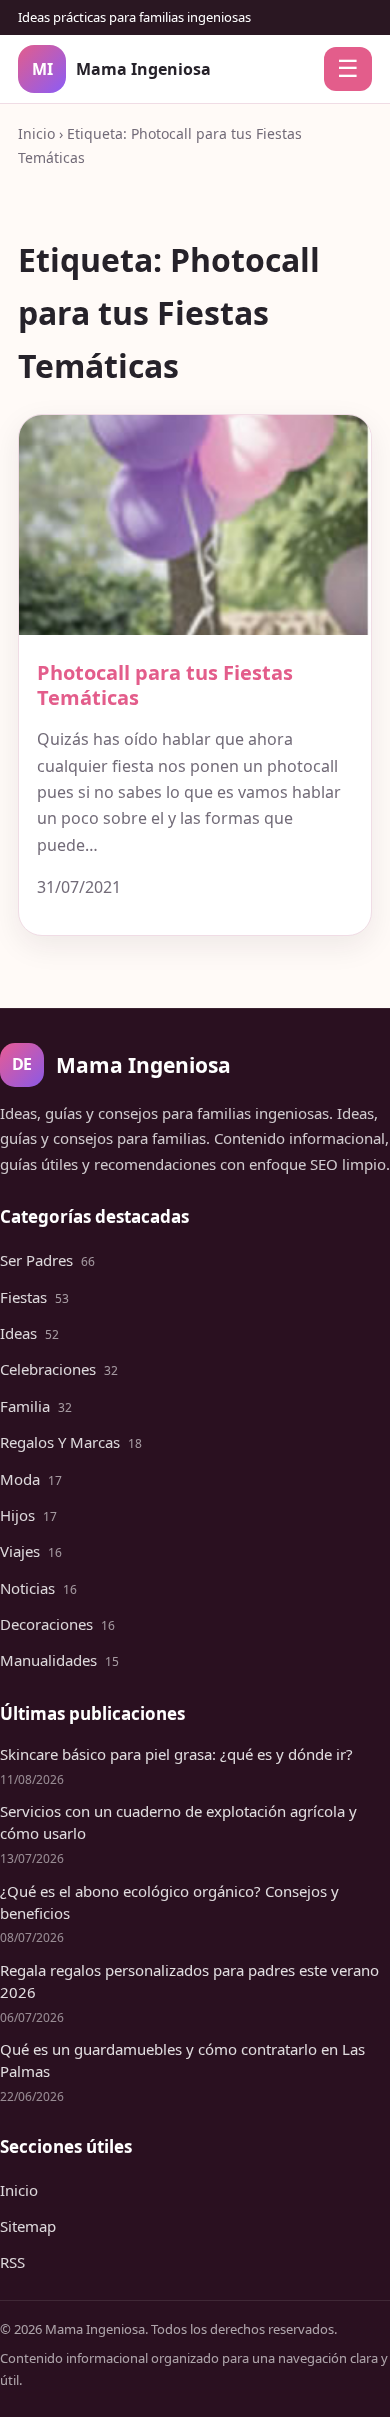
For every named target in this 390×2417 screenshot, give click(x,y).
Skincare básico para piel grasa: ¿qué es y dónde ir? (176, 1754)
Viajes (31, 1551)
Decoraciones (57, 1624)
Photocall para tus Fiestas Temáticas (165, 685)
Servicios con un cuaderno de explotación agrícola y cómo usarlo (178, 1822)
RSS (12, 2262)
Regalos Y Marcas (71, 1442)
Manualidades (59, 1660)
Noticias (38, 1588)
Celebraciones (59, 1369)
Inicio (36, 133)
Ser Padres (47, 1260)
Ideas (29, 1333)
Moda (31, 1479)
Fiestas (34, 1297)
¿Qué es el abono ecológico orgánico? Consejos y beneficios (169, 1902)
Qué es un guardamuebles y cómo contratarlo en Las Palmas (182, 2060)
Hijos (28, 1515)
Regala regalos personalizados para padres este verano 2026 (189, 1981)
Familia (36, 1406)
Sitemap (28, 2226)
